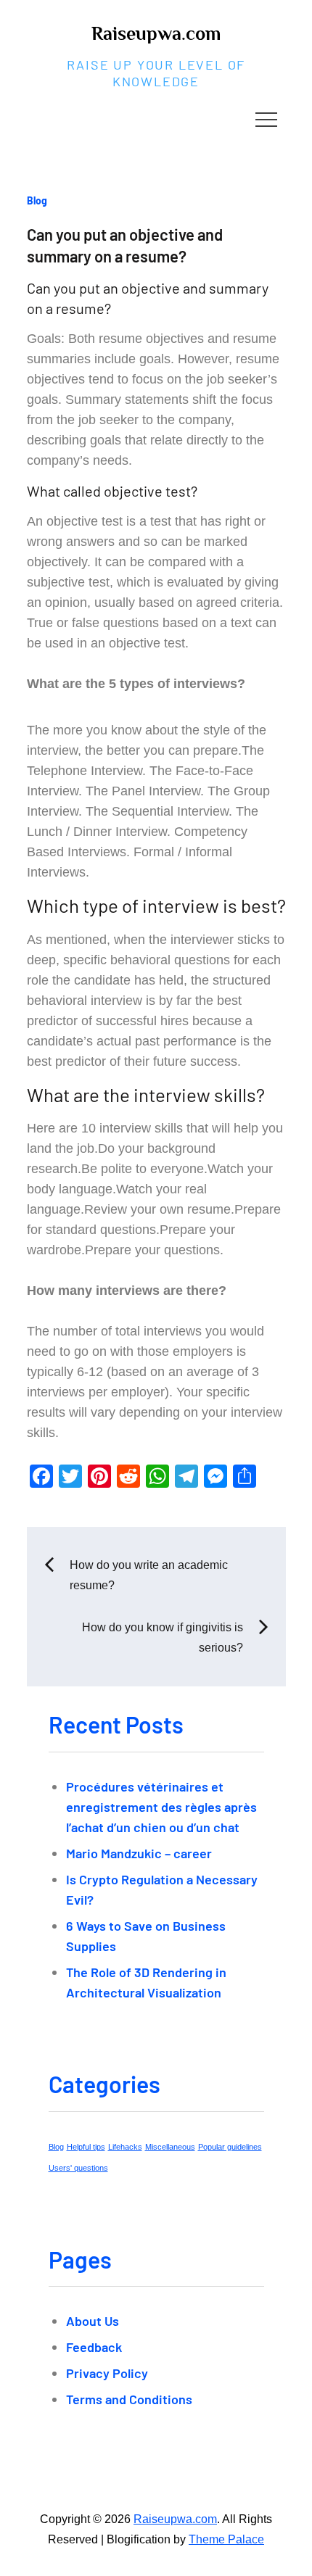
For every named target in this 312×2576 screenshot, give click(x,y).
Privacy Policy (107, 2373)
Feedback (94, 2347)
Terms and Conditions (129, 2399)
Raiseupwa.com (156, 34)
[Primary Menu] (266, 119)
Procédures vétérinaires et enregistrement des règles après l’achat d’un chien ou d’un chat (161, 1807)
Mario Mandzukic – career (139, 1853)
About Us (93, 2321)
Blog (37, 200)
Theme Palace (226, 2539)
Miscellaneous (170, 2147)
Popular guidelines (230, 2147)
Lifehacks (125, 2147)
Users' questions (78, 2168)
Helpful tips (86, 2147)
